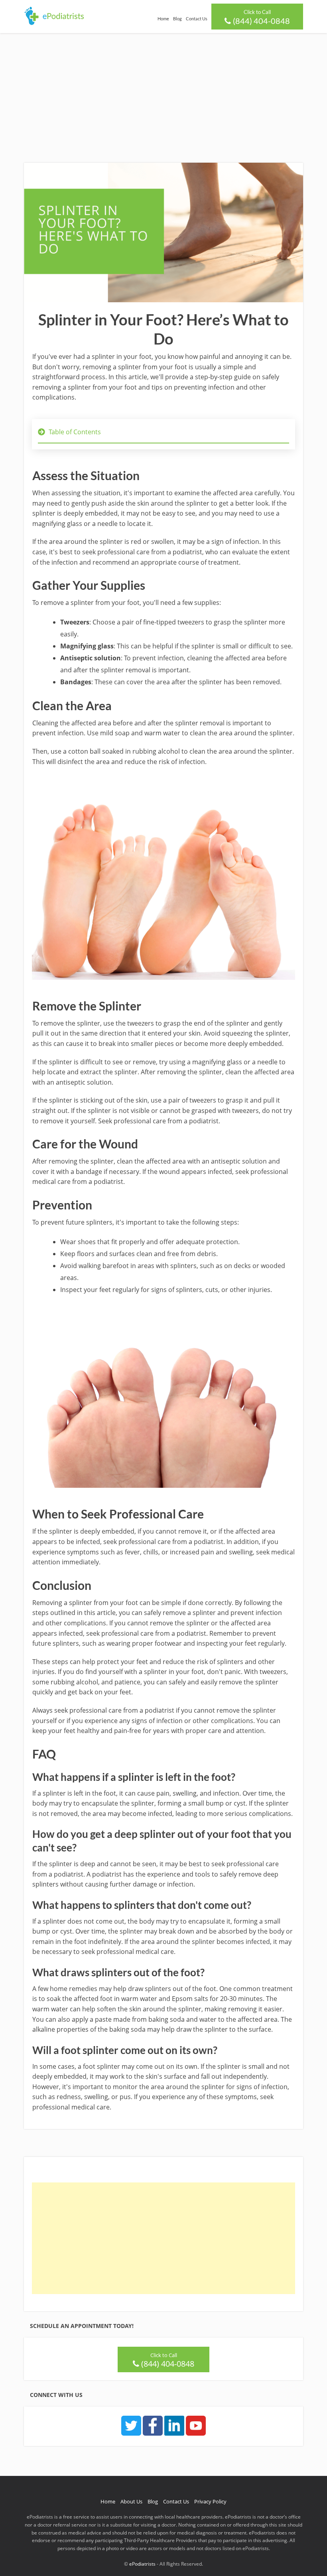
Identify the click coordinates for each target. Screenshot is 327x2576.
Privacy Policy (210, 2501)
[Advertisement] (163, 93)
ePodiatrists (142, 2564)
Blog (177, 19)
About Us (131, 2501)
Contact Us (197, 19)
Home (163, 19)
